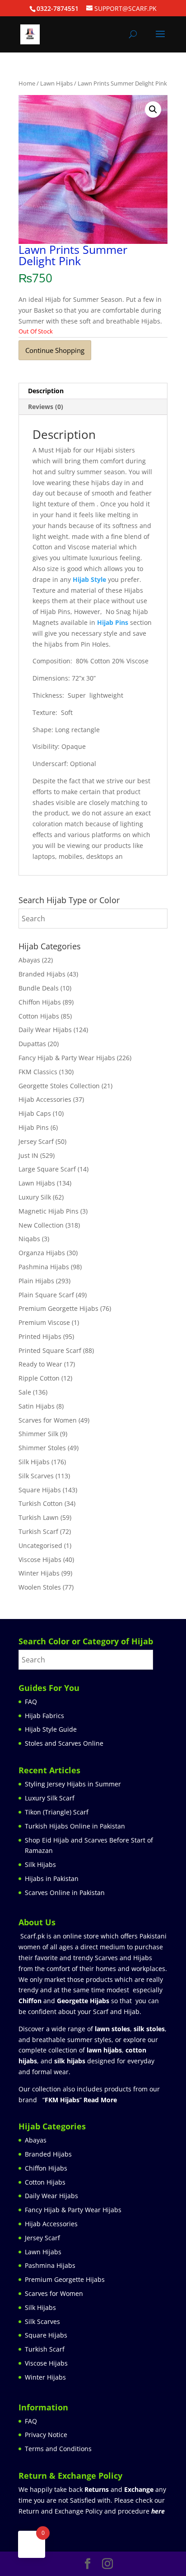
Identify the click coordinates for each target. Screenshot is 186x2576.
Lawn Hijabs (56, 83)
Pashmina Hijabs (44, 1267)
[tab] (93, 391)
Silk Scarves (36, 1476)
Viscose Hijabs (40, 1559)
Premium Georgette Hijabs (58, 1308)
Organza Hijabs (42, 1253)
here (158, 2511)
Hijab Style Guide (51, 1729)
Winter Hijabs (39, 1573)
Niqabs (29, 1239)
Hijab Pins (34, 1127)
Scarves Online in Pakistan (65, 1893)
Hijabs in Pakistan (52, 1878)
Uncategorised (40, 1545)
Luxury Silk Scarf (50, 1798)
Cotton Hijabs (39, 1016)
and (119, 2489)
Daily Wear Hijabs (45, 1030)
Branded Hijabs (42, 974)
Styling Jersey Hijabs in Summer (73, 1784)
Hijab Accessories (45, 1099)
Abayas (29, 960)
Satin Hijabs (37, 1406)
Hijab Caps (35, 1113)
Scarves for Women (48, 1420)
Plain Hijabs (36, 1281)
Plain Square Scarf (46, 1295)
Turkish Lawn (39, 1517)
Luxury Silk (35, 1197)
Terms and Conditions (58, 2449)
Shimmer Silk (38, 1434)
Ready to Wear (40, 1364)
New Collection (41, 1225)
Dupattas (32, 1044)
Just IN (28, 1155)
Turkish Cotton (41, 1503)
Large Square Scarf (47, 1169)
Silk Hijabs (34, 1462)
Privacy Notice (46, 2435)
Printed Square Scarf (50, 1350)
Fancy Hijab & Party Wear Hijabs (67, 1058)
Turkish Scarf (38, 1531)
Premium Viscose (44, 1322)
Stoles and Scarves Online (64, 1743)
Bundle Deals (39, 988)
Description (46, 391)
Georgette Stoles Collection (59, 1086)
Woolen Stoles (40, 1587)
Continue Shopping (55, 350)
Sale (25, 1392)
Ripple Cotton (39, 1378)
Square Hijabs (40, 1490)
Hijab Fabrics (44, 1716)
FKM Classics (38, 1072)
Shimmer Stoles (42, 1448)
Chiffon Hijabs (40, 1002)
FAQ (31, 1702)
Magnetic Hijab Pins (49, 1211)
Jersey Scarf (36, 1141)
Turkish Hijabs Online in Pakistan (75, 1826)
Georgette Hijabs (83, 2001)
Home (27, 83)
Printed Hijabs (40, 1336)
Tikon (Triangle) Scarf (57, 1812)
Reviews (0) (46, 407)
